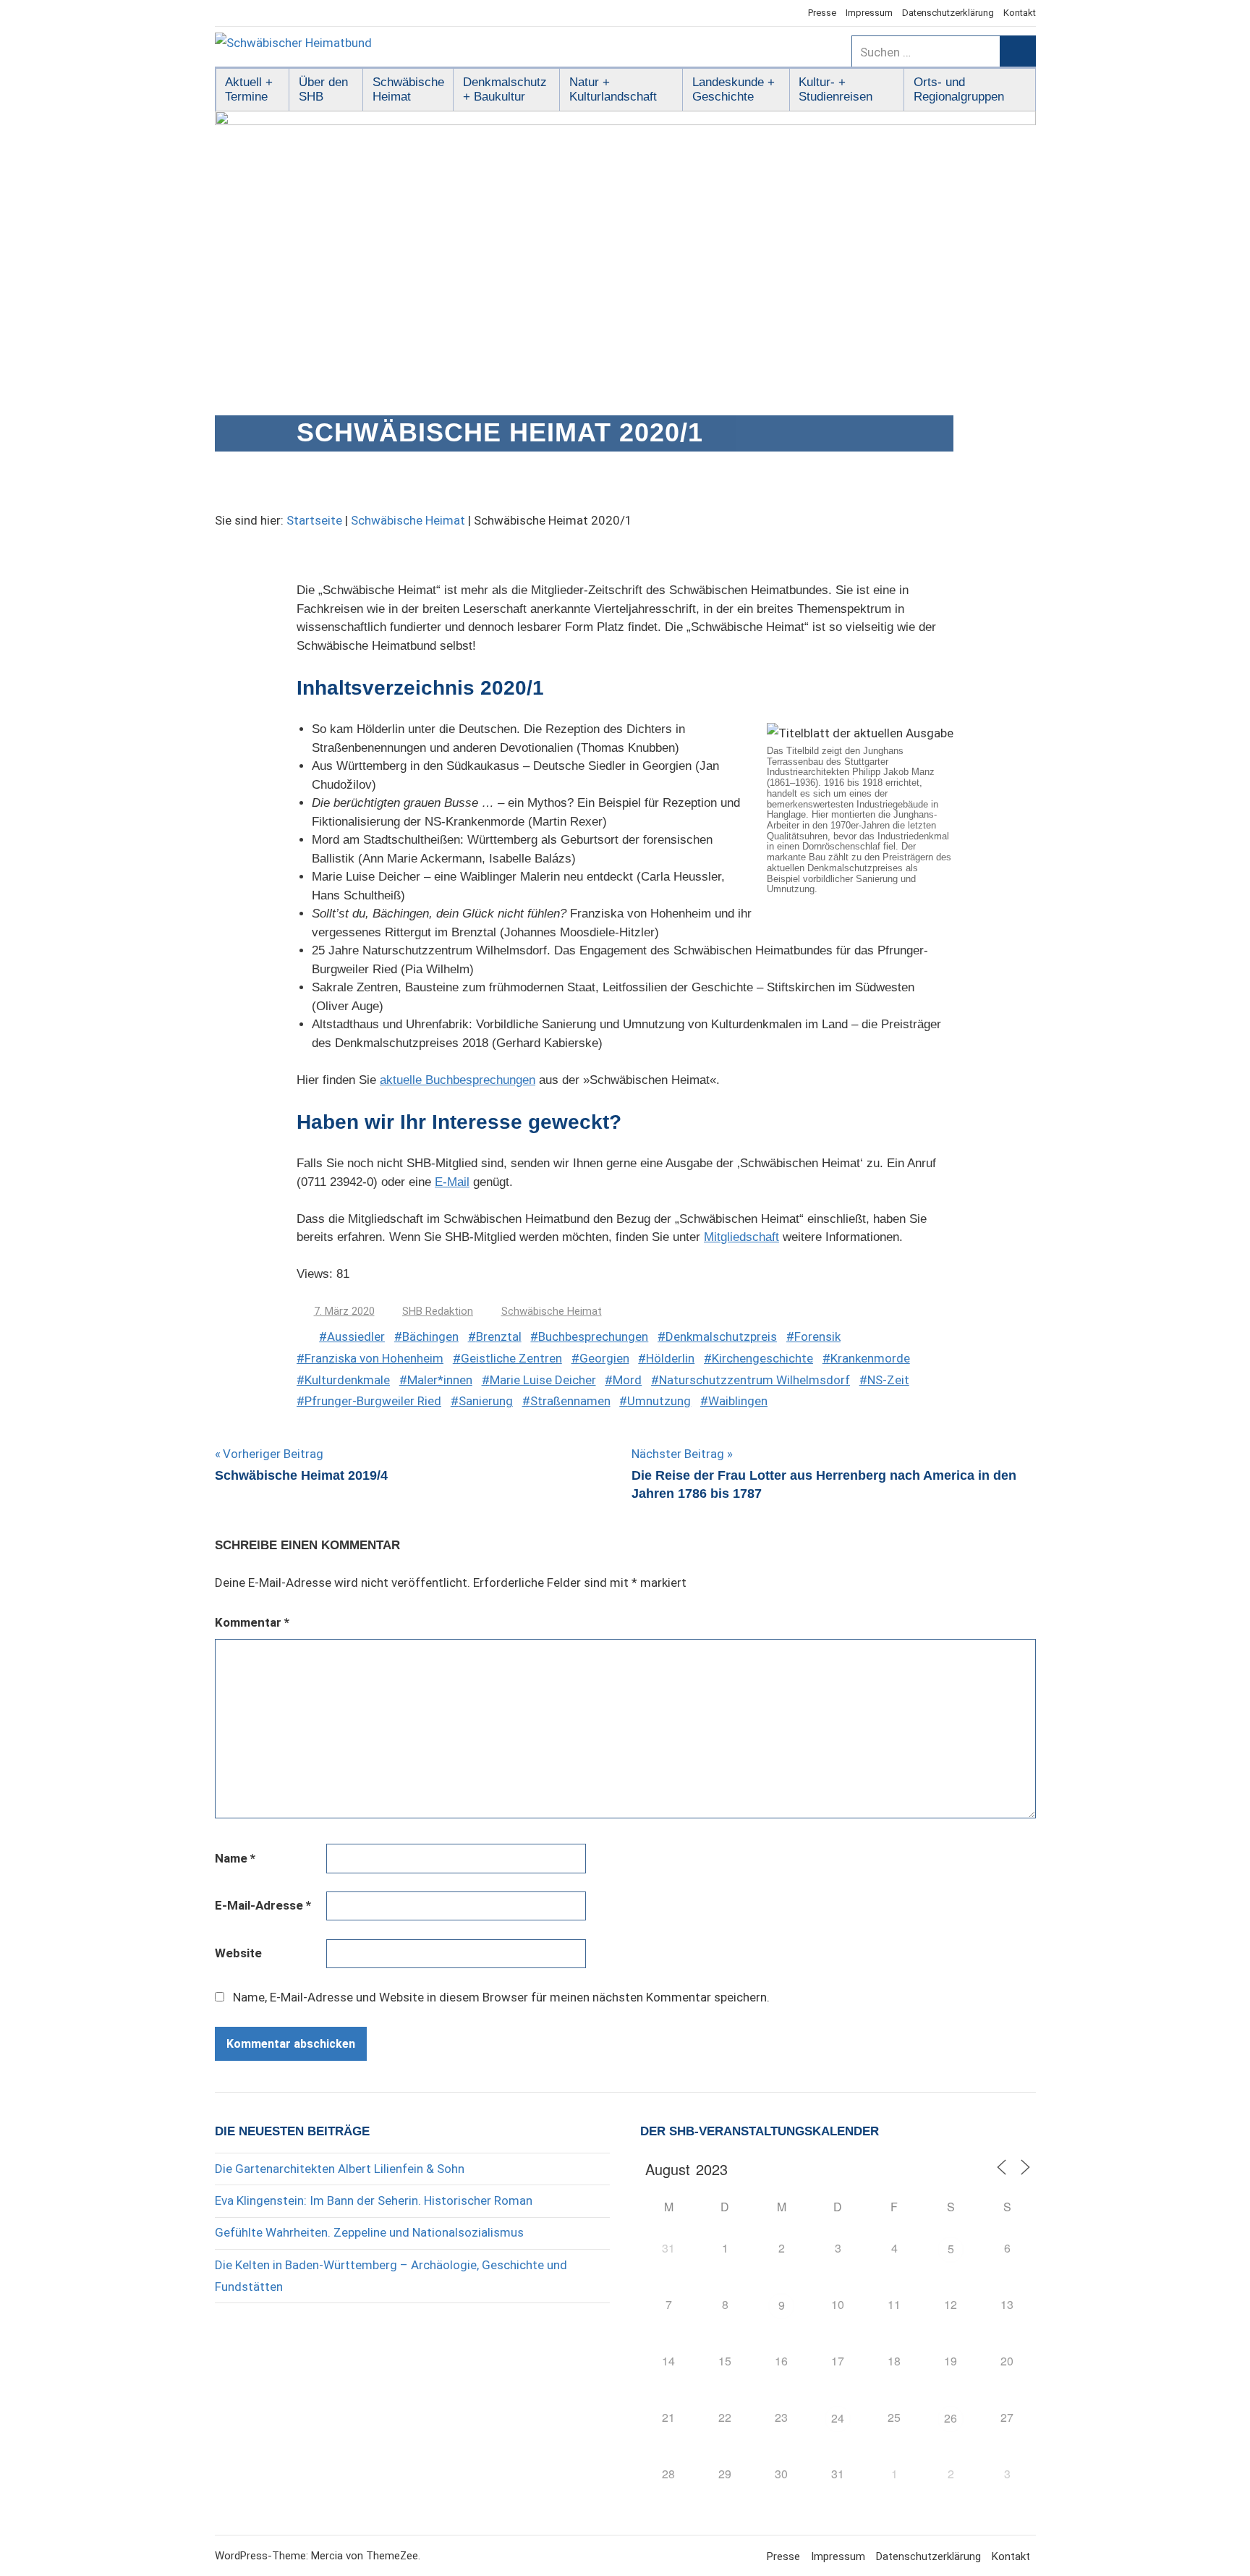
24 (838, 2418)
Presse (822, 13)
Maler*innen (440, 1380)
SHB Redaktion (438, 1311)
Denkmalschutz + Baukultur (505, 89)
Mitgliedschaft (741, 1237)
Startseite (314, 520)
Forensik (817, 1336)
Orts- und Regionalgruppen (959, 89)
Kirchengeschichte (762, 1358)
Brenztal (499, 1336)
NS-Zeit (888, 1380)
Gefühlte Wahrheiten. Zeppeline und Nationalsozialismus (369, 2232)
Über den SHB (323, 89)
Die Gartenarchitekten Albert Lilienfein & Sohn (340, 2169)
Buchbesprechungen (593, 1336)
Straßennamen (570, 1401)
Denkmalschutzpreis (721, 1336)
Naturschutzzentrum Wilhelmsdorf (754, 1380)
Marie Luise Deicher (543, 1380)
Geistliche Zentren (511, 1358)
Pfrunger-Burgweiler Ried (373, 1401)
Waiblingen (738, 1401)
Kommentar (252, 1622)
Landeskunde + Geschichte (734, 89)
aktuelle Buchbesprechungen (458, 1080)
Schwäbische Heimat (408, 89)
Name (235, 1858)
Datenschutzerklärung (948, 13)
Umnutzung (659, 1401)
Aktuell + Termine (249, 89)
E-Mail (452, 1182)
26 (951, 2418)
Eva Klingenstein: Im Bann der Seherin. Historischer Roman (374, 2200)
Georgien (604, 1358)
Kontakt (1020, 13)
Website (238, 1953)
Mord (627, 1380)
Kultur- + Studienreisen (836, 89)
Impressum (869, 13)
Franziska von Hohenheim (374, 1358)
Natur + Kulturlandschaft (613, 89)
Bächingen (430, 1336)
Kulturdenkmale (347, 1380)
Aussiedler (356, 1336)
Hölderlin (670, 1358)
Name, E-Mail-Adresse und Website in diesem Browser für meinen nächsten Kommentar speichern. (501, 1997)
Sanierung (486, 1401)
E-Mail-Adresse (263, 1905)
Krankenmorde (870, 1358)
